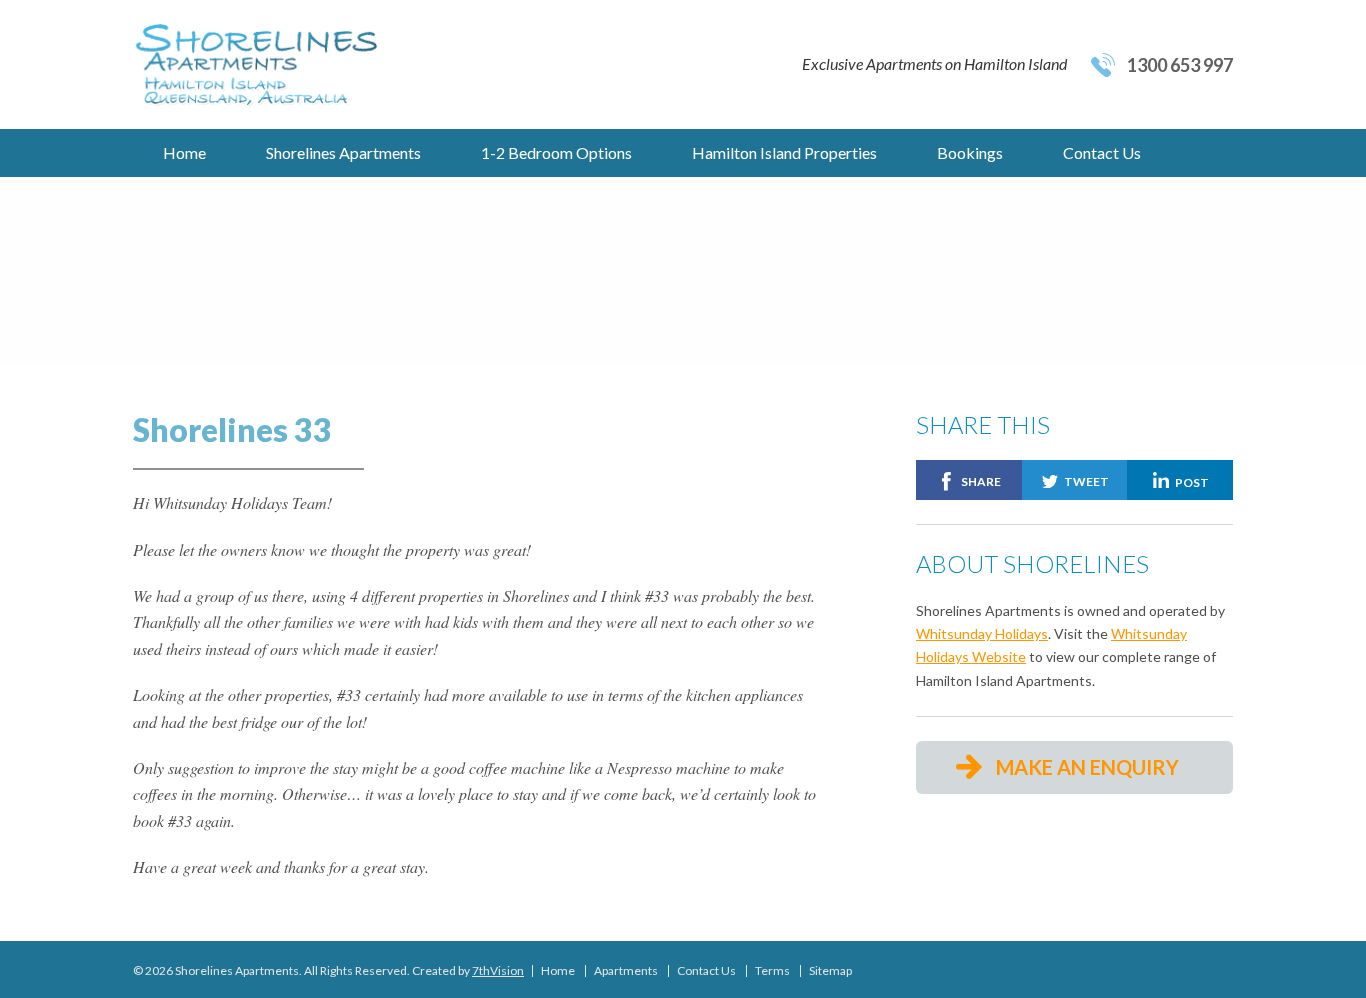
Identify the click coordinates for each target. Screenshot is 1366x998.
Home (184, 152)
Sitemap (830, 971)
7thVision (498, 970)
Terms (772, 971)
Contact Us (1102, 152)
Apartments (626, 971)
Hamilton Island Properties (784, 152)
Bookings (970, 152)
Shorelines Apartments (343, 152)
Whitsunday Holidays (982, 633)
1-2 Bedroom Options (556, 152)
